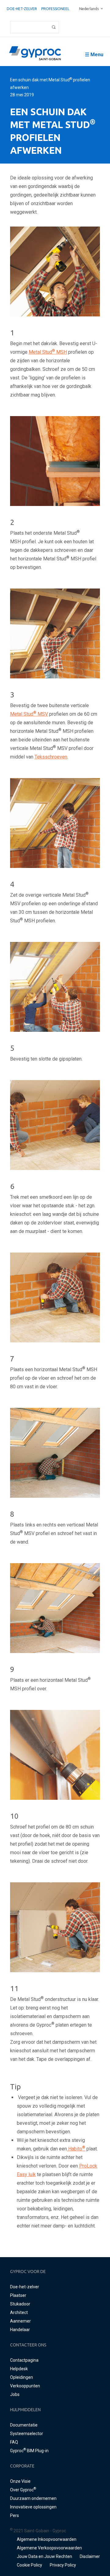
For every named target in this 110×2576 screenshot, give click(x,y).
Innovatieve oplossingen (33, 2507)
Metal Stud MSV (29, 714)
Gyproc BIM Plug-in (29, 2451)
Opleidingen (22, 2377)
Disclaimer (90, 2556)
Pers (15, 2515)
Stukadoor (20, 2304)
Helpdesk (19, 2369)
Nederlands (89, 9)
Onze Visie (20, 2481)
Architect (19, 2312)
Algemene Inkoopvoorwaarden (47, 2539)
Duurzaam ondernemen (33, 2498)
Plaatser (18, 2295)
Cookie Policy (29, 2565)
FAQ (14, 2442)
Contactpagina (24, 2360)
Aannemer (20, 2321)
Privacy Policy (63, 2565)
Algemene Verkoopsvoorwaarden (49, 2548)
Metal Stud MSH (48, 352)
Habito (76, 2149)
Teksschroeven (51, 757)
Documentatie (24, 2425)
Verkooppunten (25, 2386)
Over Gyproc (23, 2490)
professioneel (55, 9)
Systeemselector (27, 2434)
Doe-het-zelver (22, 9)
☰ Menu (94, 55)
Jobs (15, 2394)
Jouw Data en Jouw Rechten (44, 2556)
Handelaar (20, 2330)
